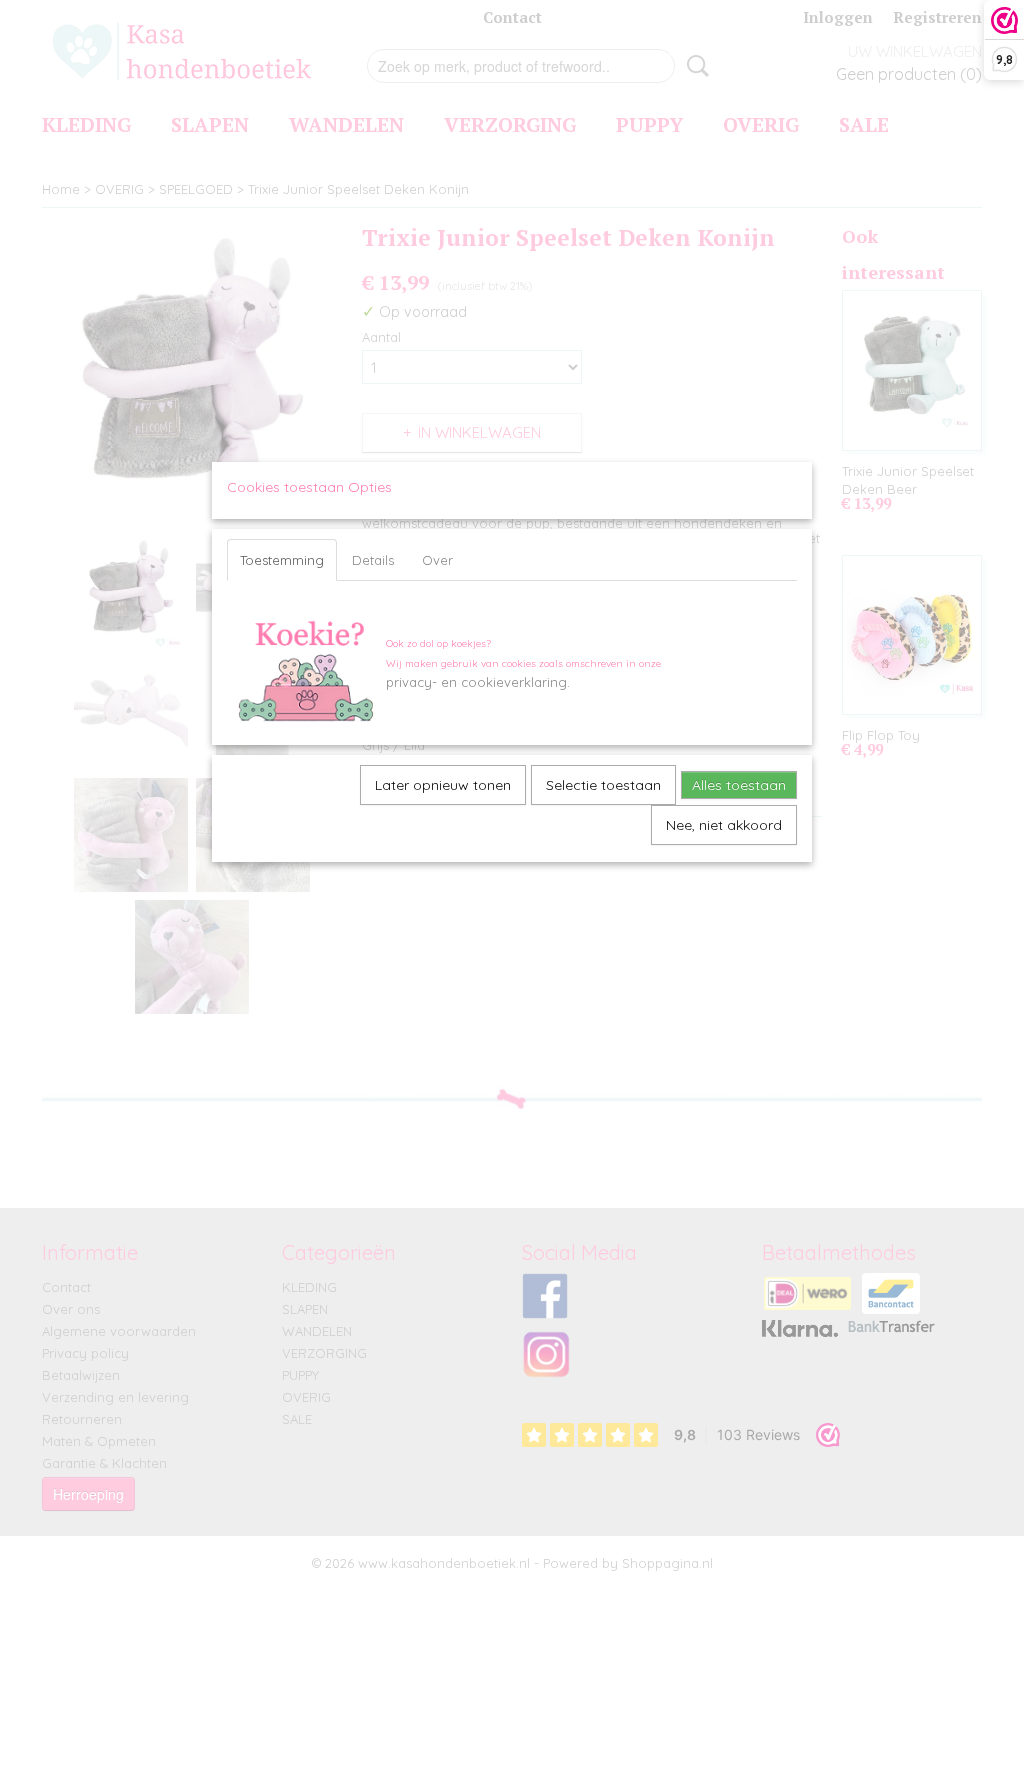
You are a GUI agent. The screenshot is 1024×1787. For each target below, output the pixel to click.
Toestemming (282, 560)
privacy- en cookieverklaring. (478, 682)
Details (373, 560)
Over (437, 560)
